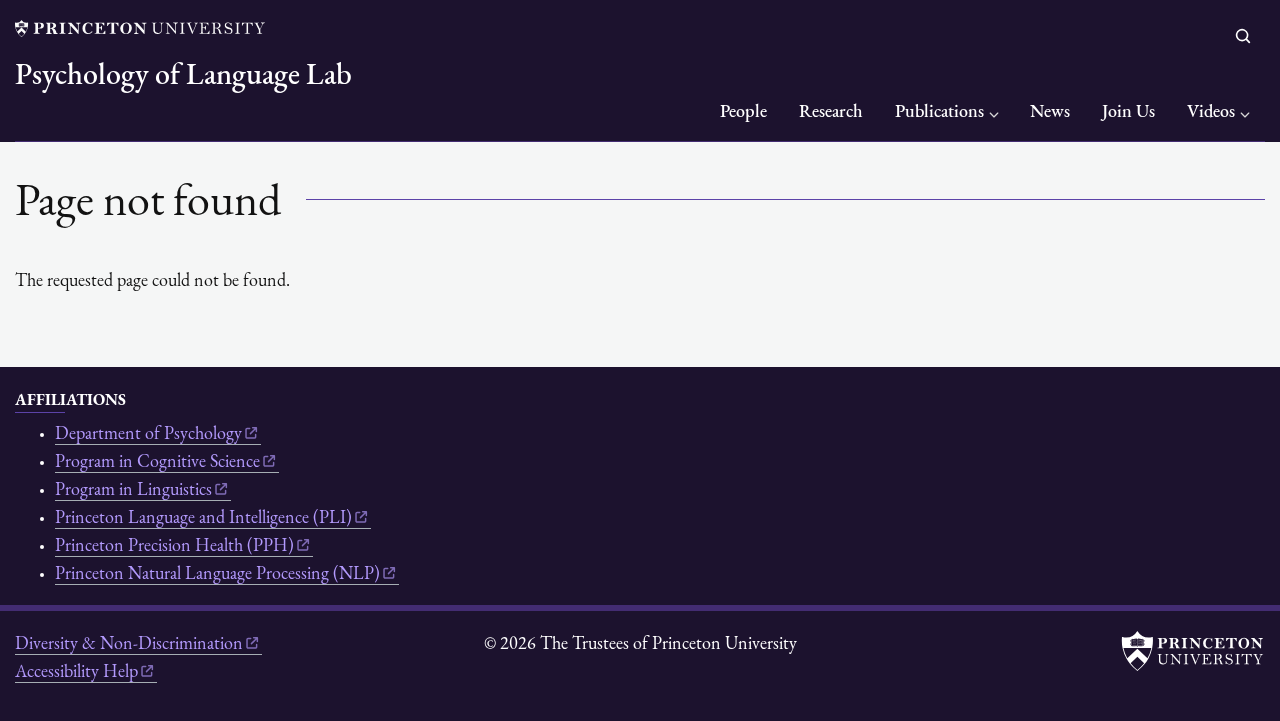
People (743, 113)
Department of (148, 435)
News (1050, 113)
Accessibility (76, 673)
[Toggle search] (1243, 36)
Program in (133, 491)
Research (831, 113)
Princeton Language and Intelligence (203, 519)
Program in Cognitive (157, 463)
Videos (1211, 113)
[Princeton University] (140, 28)
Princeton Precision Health (174, 547)
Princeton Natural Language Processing (217, 575)
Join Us (1128, 113)
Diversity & (129, 645)
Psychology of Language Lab (183, 76)
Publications (939, 113)
